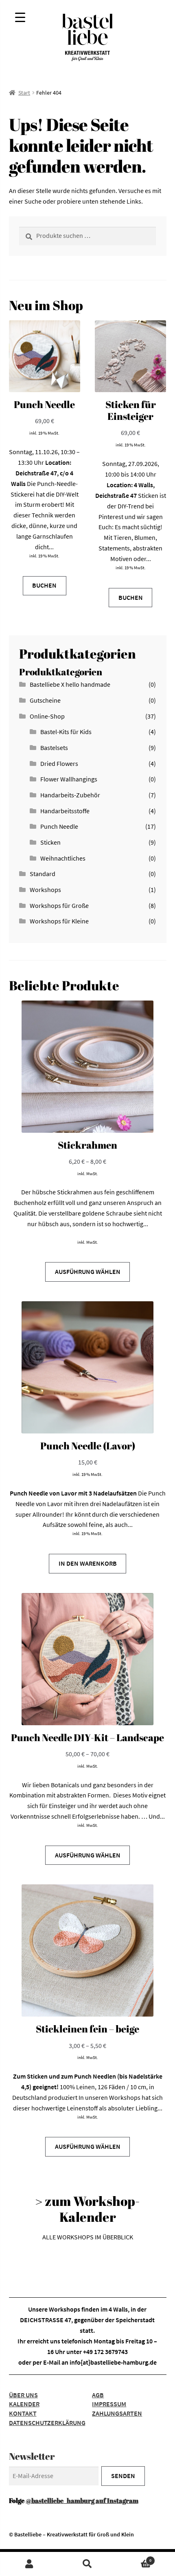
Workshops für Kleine (59, 921)
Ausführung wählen (88, 1271)
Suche (87, 2564)
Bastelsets (54, 748)
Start (24, 93)
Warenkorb (134, 2558)
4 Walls (118, 2309)
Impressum (109, 2404)
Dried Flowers (59, 763)
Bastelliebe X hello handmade (70, 684)
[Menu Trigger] (20, 17)
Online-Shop (47, 716)
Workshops (45, 890)
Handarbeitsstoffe (65, 811)
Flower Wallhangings (69, 779)
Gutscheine (45, 700)
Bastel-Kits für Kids (66, 732)
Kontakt (23, 2413)
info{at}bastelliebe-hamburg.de (113, 2362)
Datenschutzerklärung (47, 2423)
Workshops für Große (59, 905)
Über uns (23, 2395)
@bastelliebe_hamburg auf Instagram (82, 2501)
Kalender (24, 2404)
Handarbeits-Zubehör (70, 795)
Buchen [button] (44, 585)
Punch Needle (59, 826)
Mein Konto (29, 2564)
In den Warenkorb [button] (88, 1563)
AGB (98, 2395)
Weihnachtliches (63, 858)
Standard (43, 874)
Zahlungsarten (117, 2413)
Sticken (50, 842)
